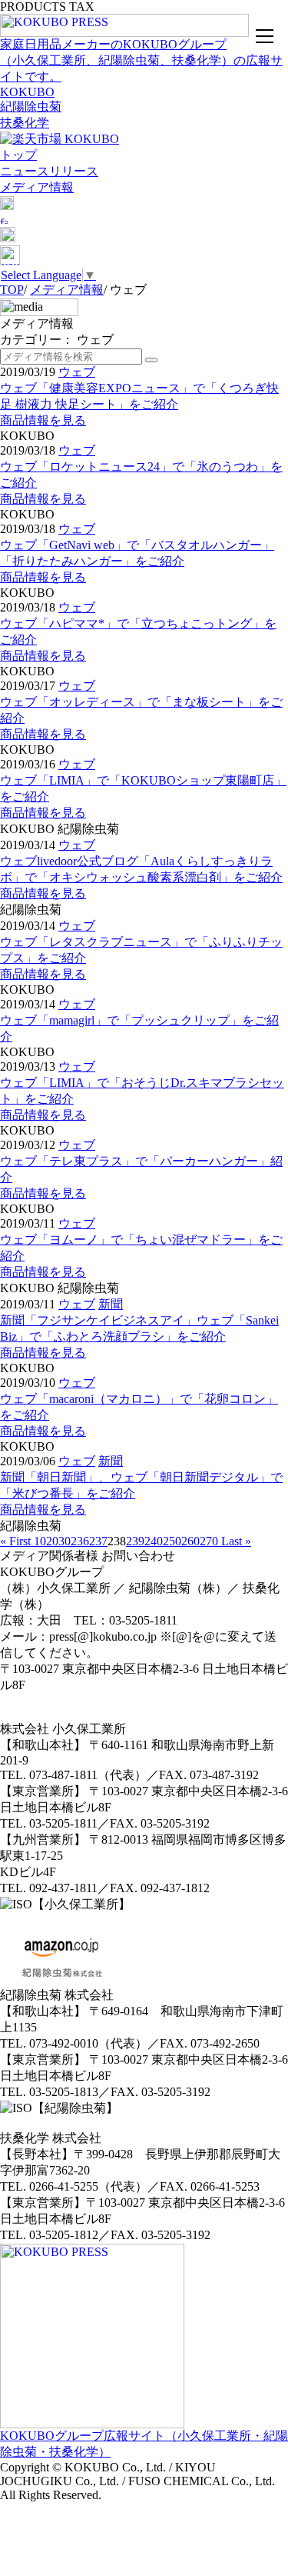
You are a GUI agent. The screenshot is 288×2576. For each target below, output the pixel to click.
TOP (12, 290)
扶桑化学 (25, 123)
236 (80, 1541)
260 (190, 1541)
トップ (18, 155)
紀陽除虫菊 (31, 107)
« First (15, 1541)
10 (40, 1541)
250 (172, 1541)
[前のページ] (32, 1541)
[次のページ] (220, 1541)
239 (135, 1541)
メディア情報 (37, 187)
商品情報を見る (43, 420)
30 (65, 1541)
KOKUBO (27, 92)
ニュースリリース (49, 171)
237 (98, 1541)
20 (52, 1541)
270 (209, 1541)
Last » (236, 1541)
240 (154, 1541)
